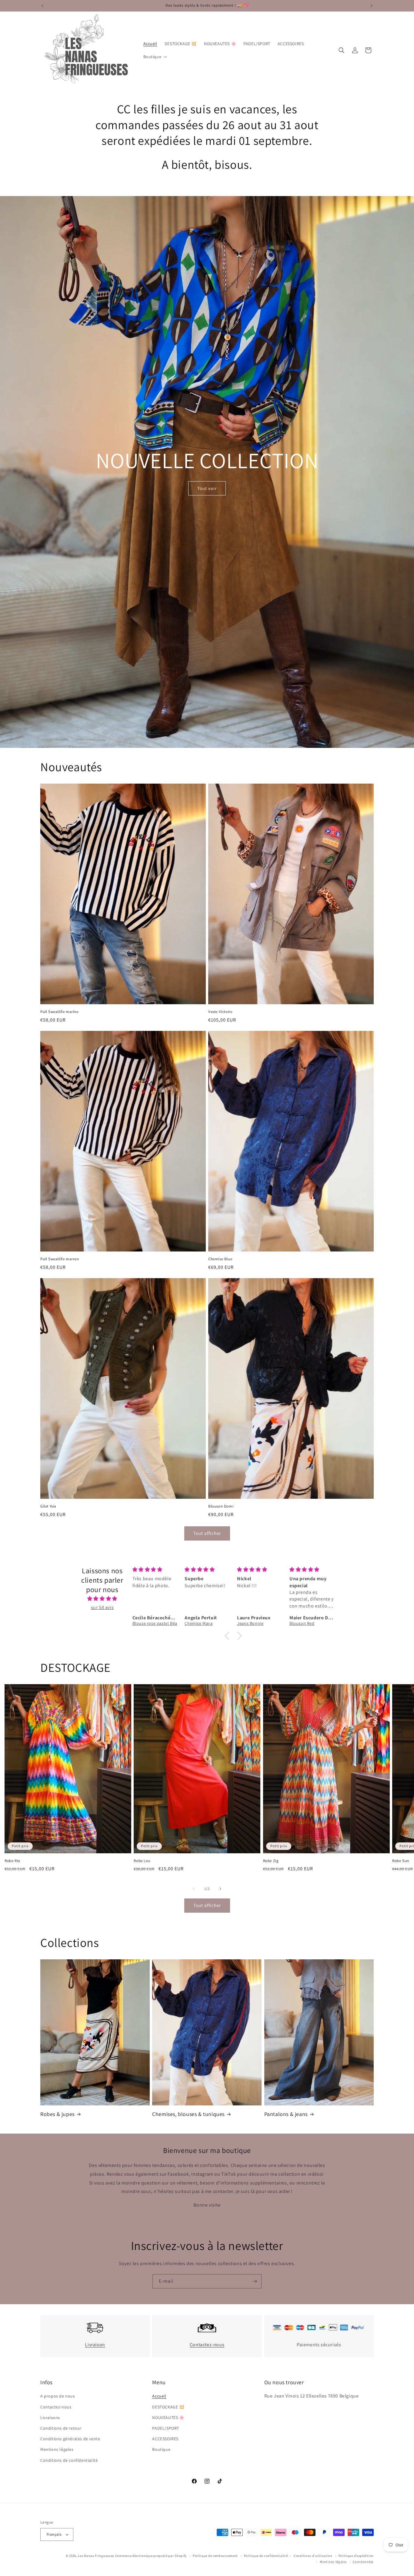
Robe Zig (271, 1861)
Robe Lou (142, 1861)
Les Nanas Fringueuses (96, 2556)
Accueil (159, 2396)
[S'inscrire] (255, 2281)
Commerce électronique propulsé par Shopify (151, 2556)
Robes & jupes (57, 2114)
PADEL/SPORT (166, 2428)
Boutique (161, 2449)
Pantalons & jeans (286, 2114)
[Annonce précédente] (42, 6)
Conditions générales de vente (70, 2439)
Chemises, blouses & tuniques (188, 2114)
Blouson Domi (221, 1506)
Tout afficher (207, 1533)
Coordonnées (363, 2562)
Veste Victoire (220, 1012)
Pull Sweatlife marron (60, 1259)
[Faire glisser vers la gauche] (194, 1889)
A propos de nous (58, 2396)
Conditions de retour (61, 2428)
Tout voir (207, 488)
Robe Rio (12, 1861)
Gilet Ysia (48, 1506)
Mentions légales (57, 2449)
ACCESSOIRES (165, 2439)
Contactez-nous (207, 2345)
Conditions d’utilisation (313, 2556)
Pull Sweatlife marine (59, 1012)
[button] (155, 57)
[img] (102, 1599)
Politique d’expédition (356, 2556)
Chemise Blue (220, 1259)
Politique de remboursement (215, 2556)
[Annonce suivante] (372, 6)
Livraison (95, 2345)
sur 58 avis (102, 1607)
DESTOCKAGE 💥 (168, 2407)
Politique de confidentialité (266, 2556)
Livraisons (50, 2418)
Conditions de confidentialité (69, 2460)
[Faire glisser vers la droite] (220, 1889)
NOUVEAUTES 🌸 (168, 2418)
